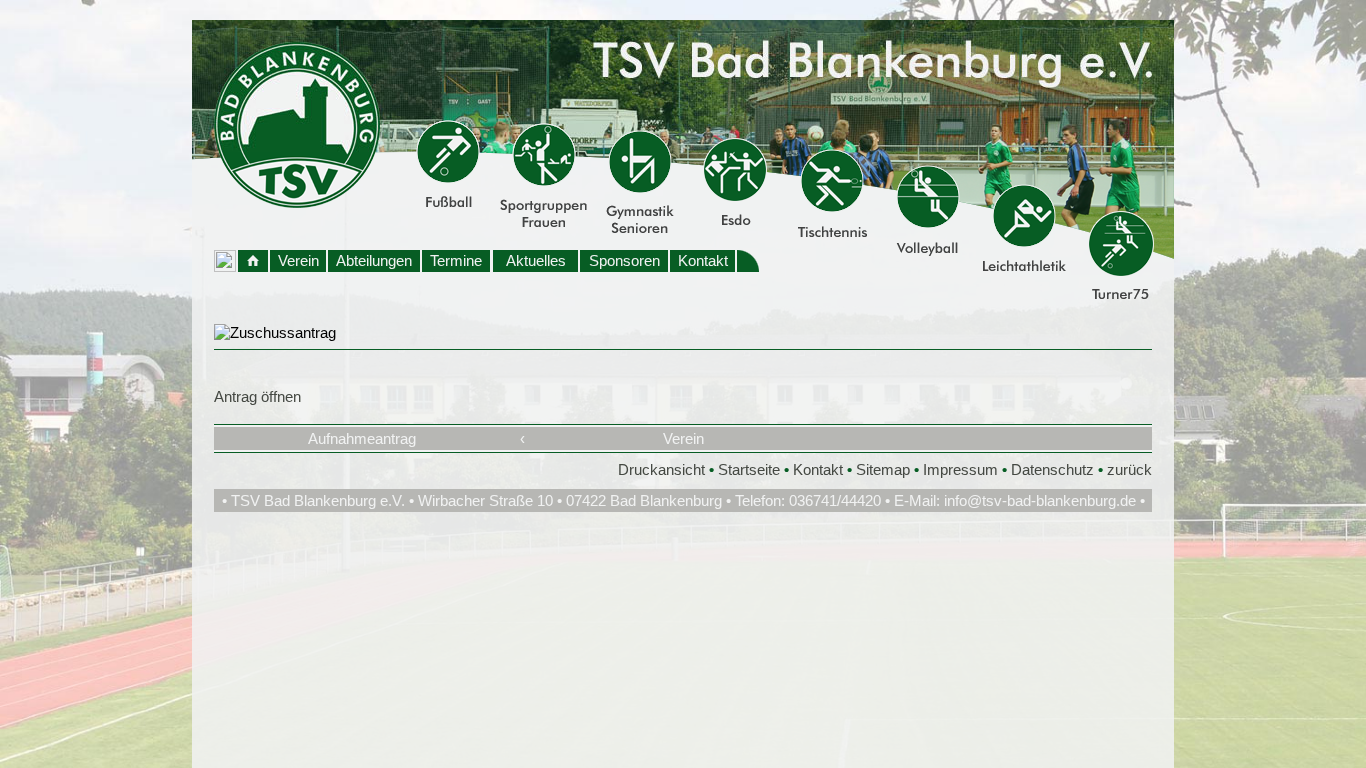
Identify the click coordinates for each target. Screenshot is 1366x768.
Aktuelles (536, 260)
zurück (1129, 469)
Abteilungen (374, 260)
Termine (456, 260)
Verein (298, 260)
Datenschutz (1052, 469)
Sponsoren (624, 260)
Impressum (960, 469)
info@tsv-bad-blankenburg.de (1040, 500)
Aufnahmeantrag (362, 438)
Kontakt (703, 260)
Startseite (749, 469)
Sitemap (883, 469)
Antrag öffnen (257, 396)
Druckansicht (661, 469)
